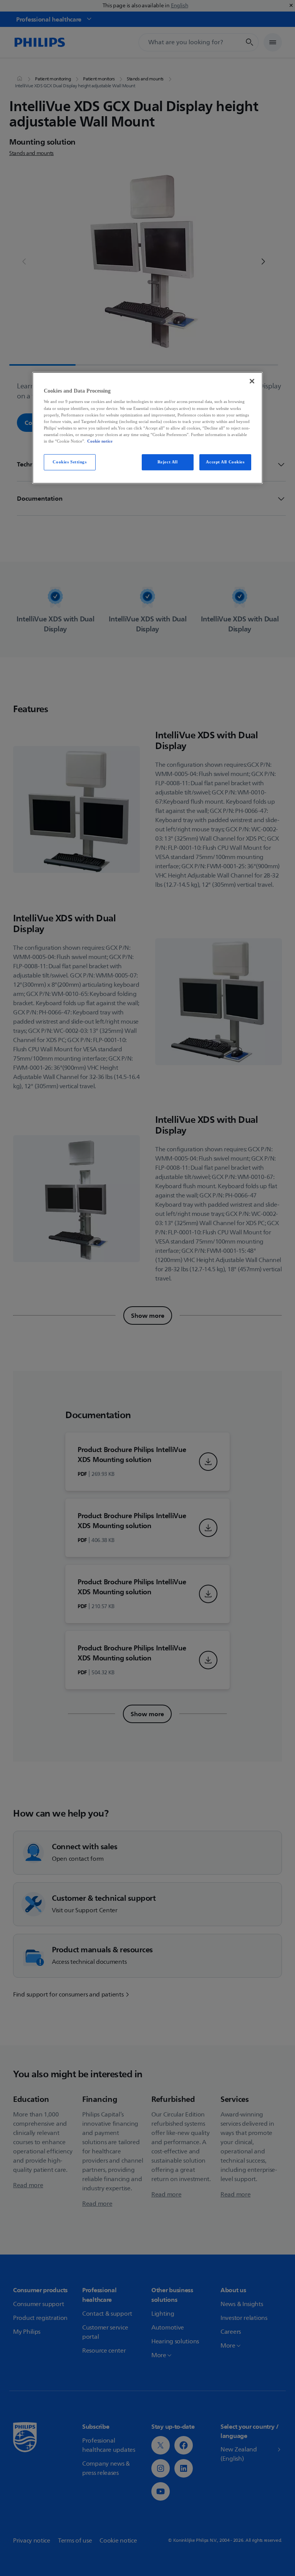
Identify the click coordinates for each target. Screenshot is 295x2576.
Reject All (168, 462)
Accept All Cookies (225, 462)
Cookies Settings (70, 462)
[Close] (252, 381)
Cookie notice (100, 441)
